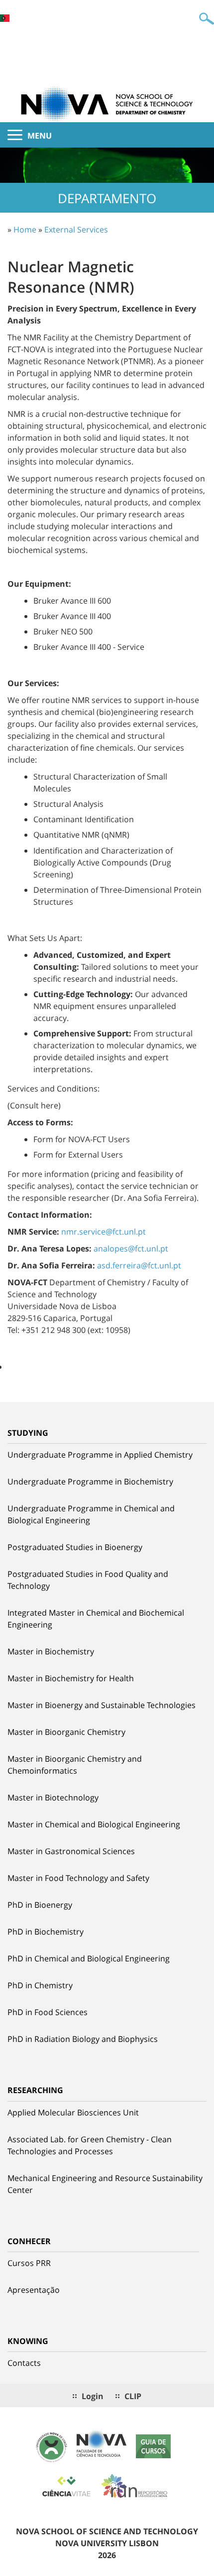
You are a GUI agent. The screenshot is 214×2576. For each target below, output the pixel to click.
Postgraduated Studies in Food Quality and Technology (88, 1580)
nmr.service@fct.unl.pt (104, 1232)
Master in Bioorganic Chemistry (66, 1732)
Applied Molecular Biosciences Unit (73, 2112)
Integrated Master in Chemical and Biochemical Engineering (96, 1619)
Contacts (24, 2363)
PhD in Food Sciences (48, 2012)
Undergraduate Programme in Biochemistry (90, 1482)
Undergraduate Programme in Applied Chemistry (100, 1455)
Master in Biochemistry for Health (71, 1678)
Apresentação (34, 2290)
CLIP (133, 2396)
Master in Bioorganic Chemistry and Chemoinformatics (75, 1765)
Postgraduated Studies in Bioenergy (75, 1547)
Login (93, 2396)
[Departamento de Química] (107, 103)
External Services (76, 230)
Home (25, 230)
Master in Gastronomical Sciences (71, 1851)
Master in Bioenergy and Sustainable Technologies (102, 1705)
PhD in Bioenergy (40, 1905)
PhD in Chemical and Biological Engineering (89, 1958)
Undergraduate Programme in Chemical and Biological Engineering (91, 1514)
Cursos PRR (29, 2263)
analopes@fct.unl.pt (131, 1249)
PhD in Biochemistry (46, 1932)
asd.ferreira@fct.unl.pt (139, 1265)
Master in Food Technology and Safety (78, 1878)
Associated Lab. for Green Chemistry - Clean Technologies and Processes (90, 2145)
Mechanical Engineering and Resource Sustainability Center (105, 2184)
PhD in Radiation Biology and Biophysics (83, 2039)
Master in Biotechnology (53, 1797)
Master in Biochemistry (51, 1651)
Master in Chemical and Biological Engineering (94, 1824)
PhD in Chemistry (40, 1985)
